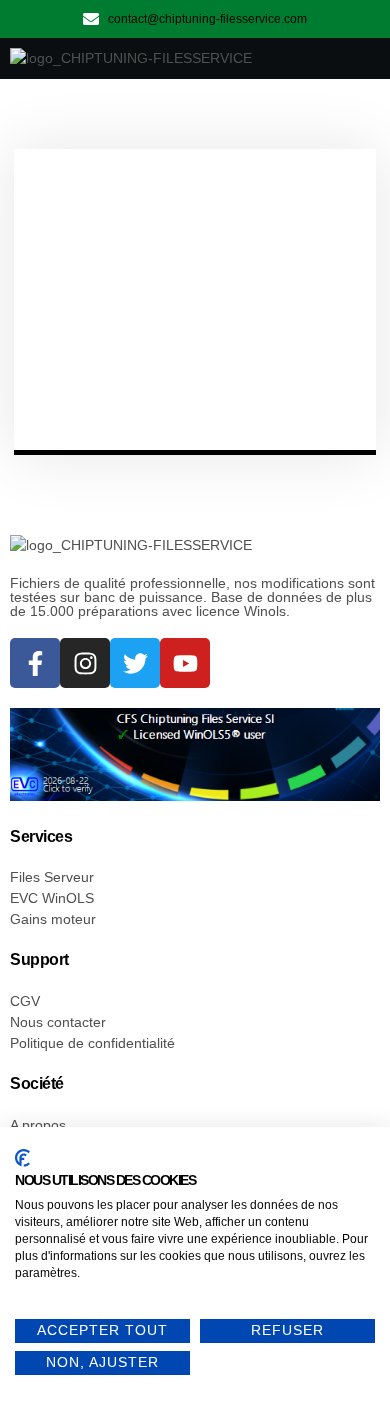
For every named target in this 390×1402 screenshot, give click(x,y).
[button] (351, 59)
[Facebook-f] (35, 663)
